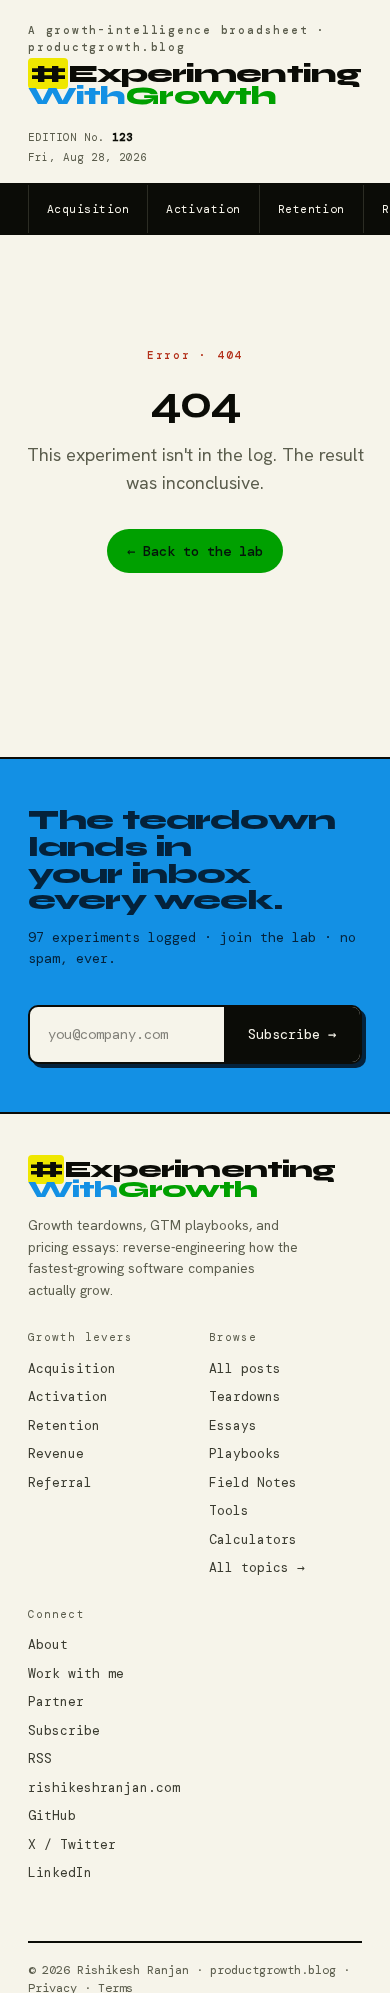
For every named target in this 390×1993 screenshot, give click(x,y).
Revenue (56, 1453)
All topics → (257, 1567)
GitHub (52, 1815)
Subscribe (64, 1730)
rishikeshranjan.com (104, 1787)
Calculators (253, 1539)
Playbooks (245, 1453)
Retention (311, 209)
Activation (203, 209)
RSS (40, 1758)
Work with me (76, 1673)
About (48, 1644)
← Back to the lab (195, 551)
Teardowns (245, 1396)
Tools (229, 1510)
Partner (56, 1701)
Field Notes (253, 1482)
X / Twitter (72, 1844)
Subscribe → (292, 1034)
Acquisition (88, 209)
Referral (60, 1482)
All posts (245, 1368)
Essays (233, 1425)
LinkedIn (60, 1872)
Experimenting (194, 85)
